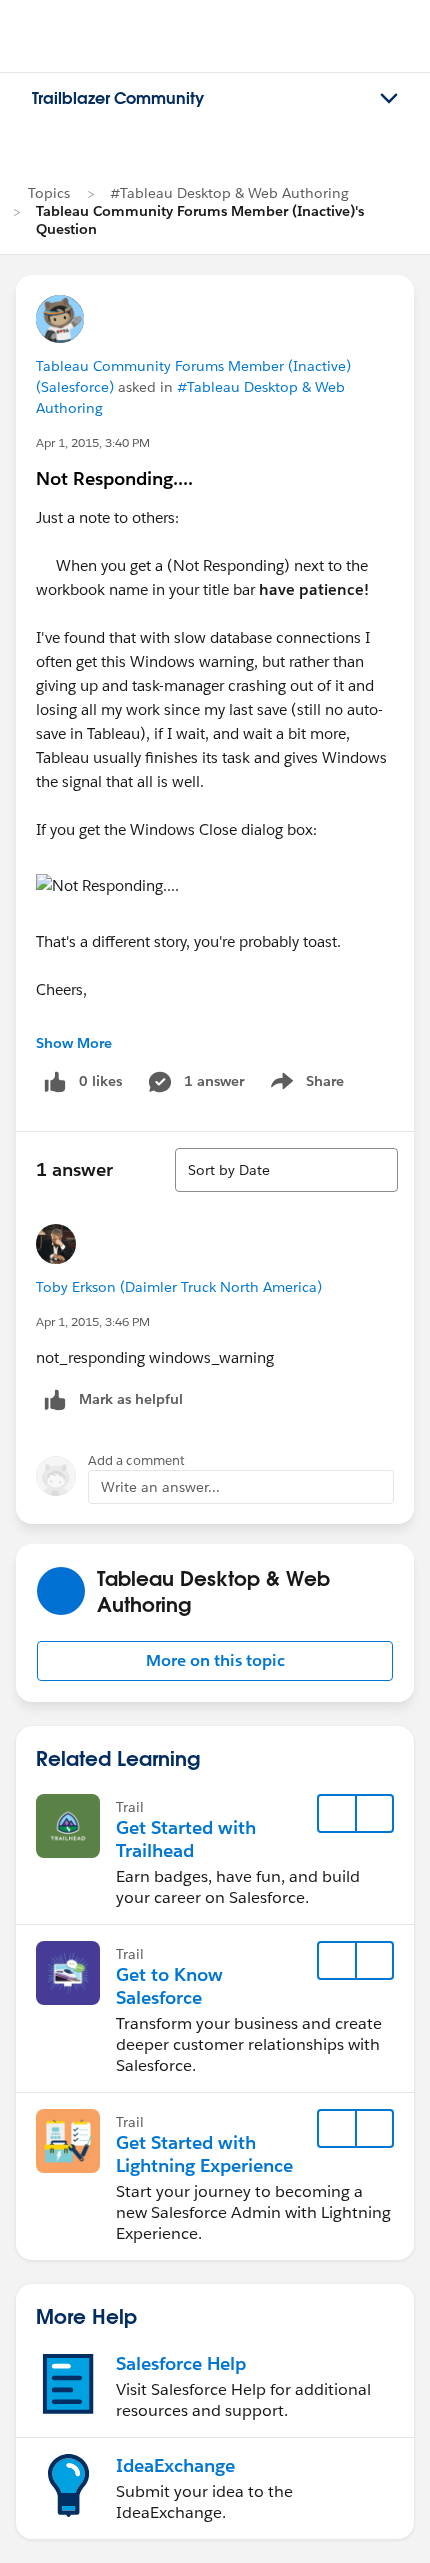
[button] (215, 1661)
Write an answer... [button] (160, 1487)
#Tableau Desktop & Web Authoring (229, 193)
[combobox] (286, 1170)
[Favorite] (337, 1814)
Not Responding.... (114, 478)
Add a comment (136, 1460)
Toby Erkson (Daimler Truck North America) (179, 1287)
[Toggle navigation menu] (389, 99)
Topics (49, 193)
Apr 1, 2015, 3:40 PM (93, 442)
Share (304, 1085)
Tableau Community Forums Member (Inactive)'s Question (200, 220)
